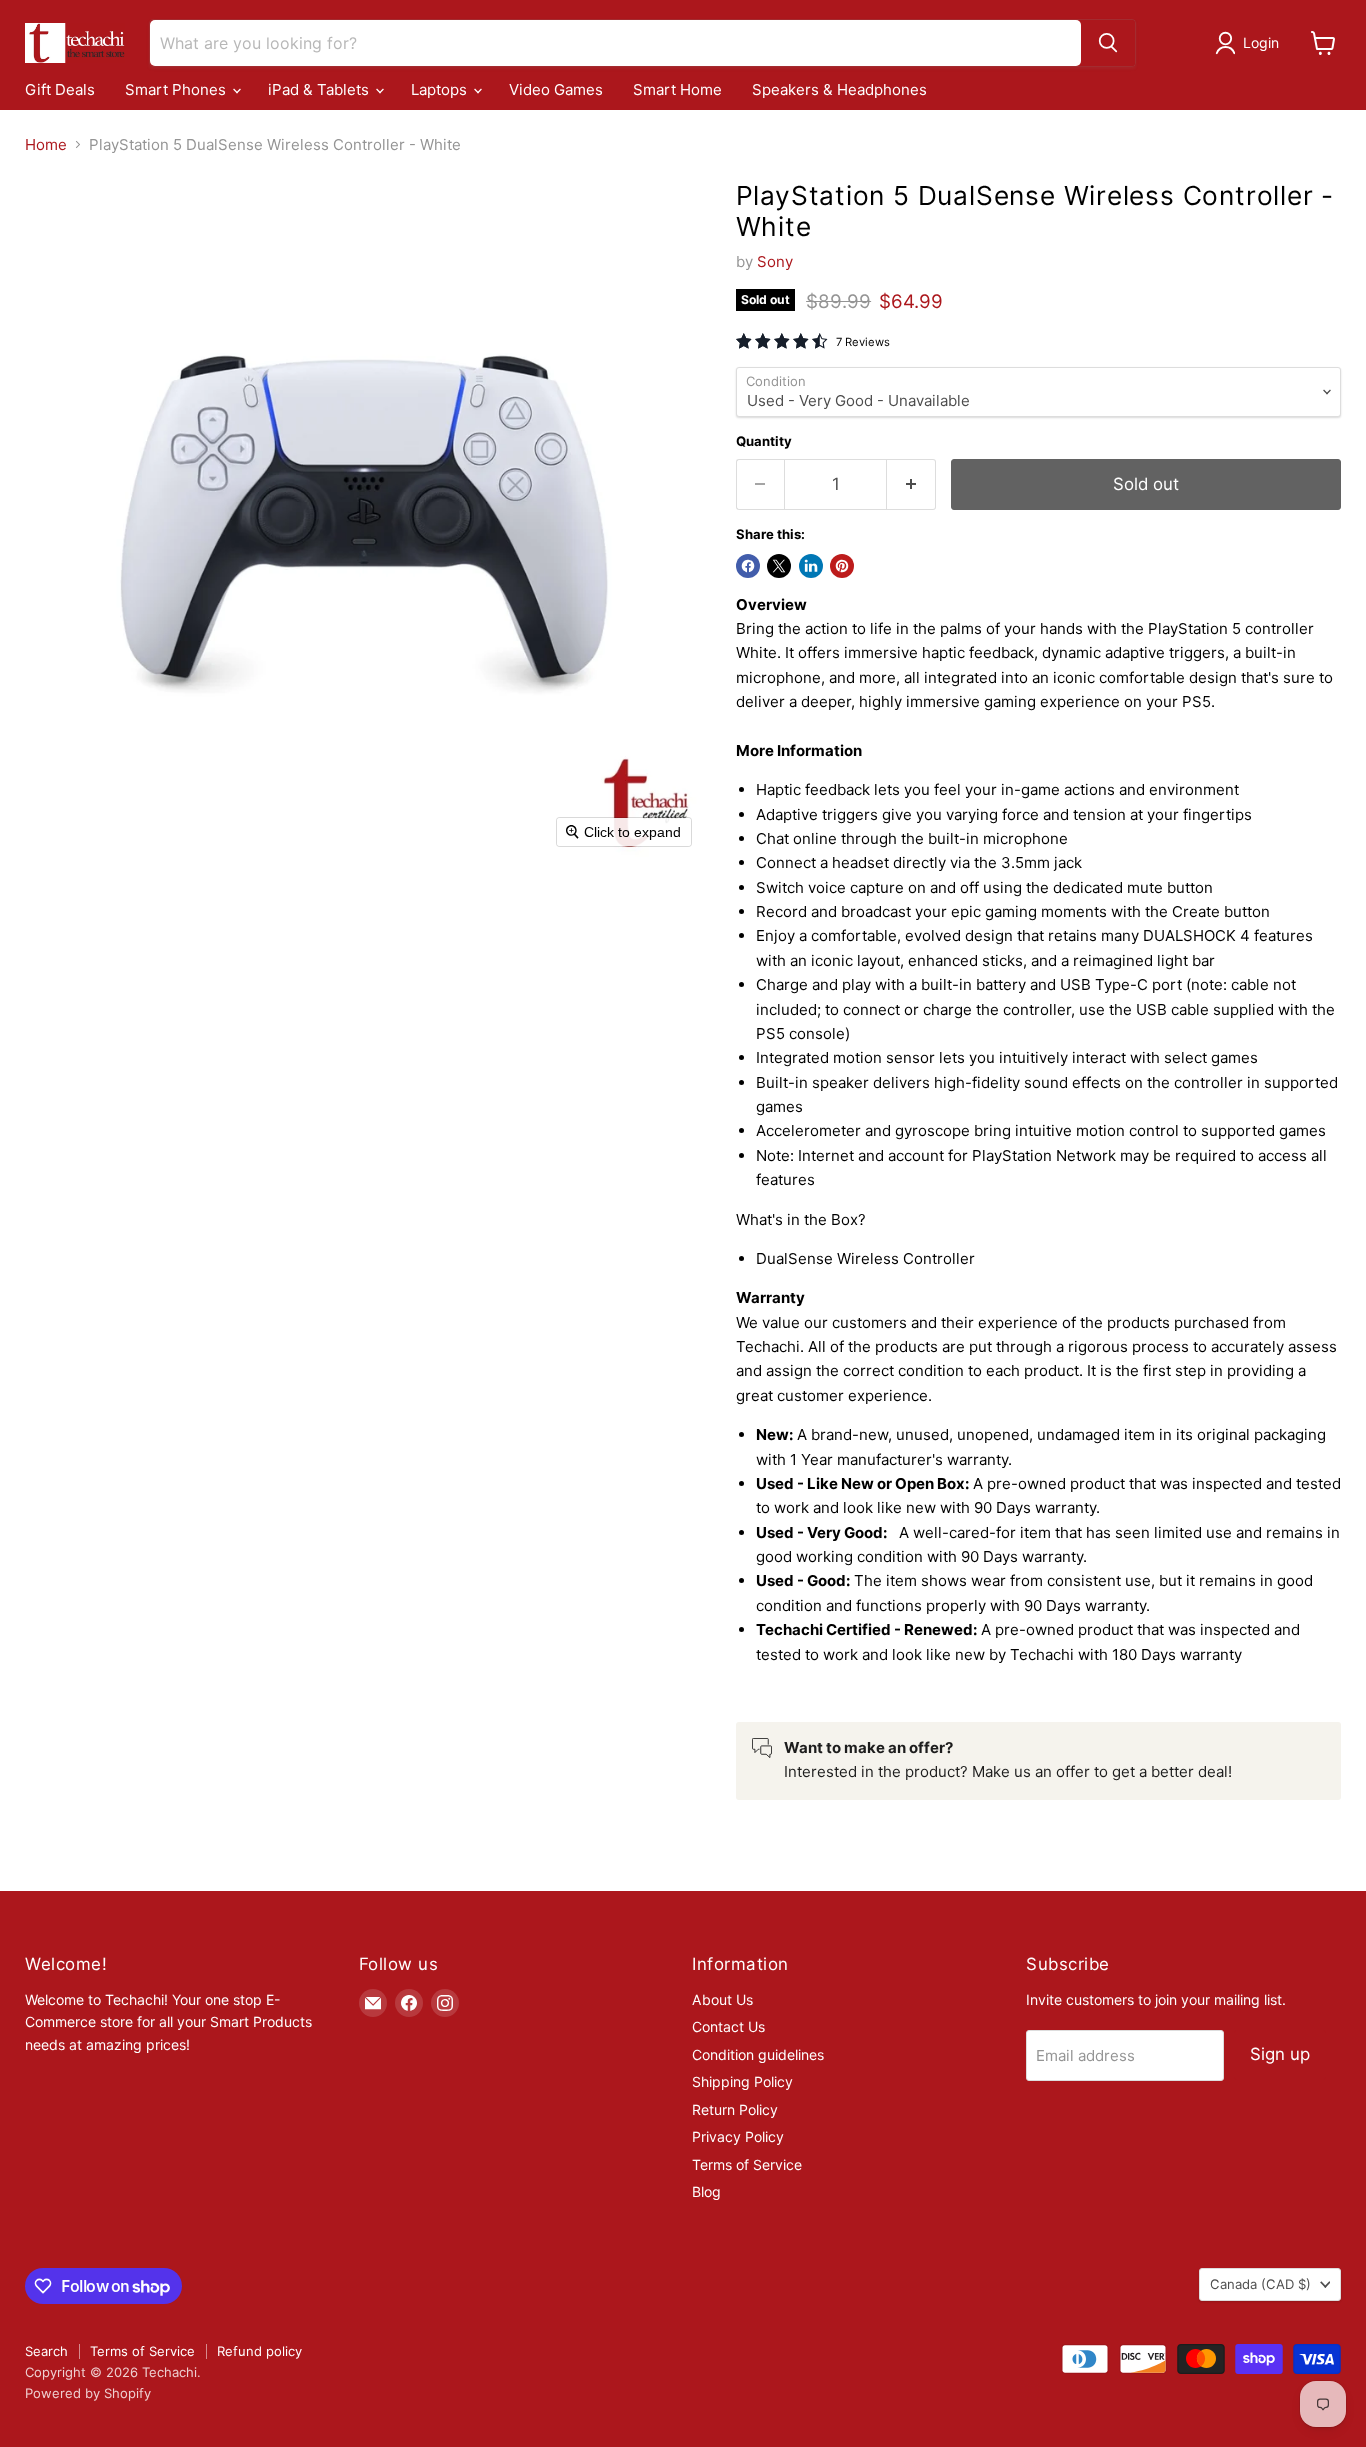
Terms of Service (747, 2164)
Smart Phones (177, 90)
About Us (722, 1999)
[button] (1250, 43)
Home (46, 144)
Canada (1260, 2284)
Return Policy (735, 2109)
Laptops (441, 90)
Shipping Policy (742, 2081)
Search (46, 2351)
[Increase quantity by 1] (911, 484)
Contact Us (728, 2026)
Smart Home (677, 90)
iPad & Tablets (320, 90)
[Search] (1108, 43)
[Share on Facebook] (748, 566)
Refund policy (259, 2351)
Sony (775, 261)
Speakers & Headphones (839, 90)
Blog (706, 2191)
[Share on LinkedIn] (811, 566)
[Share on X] (779, 566)
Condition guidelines (758, 2054)
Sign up (1280, 2054)
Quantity (764, 441)
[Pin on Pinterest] (842, 566)
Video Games (556, 90)
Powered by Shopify (88, 2393)
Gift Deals (60, 90)
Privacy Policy (738, 2136)
